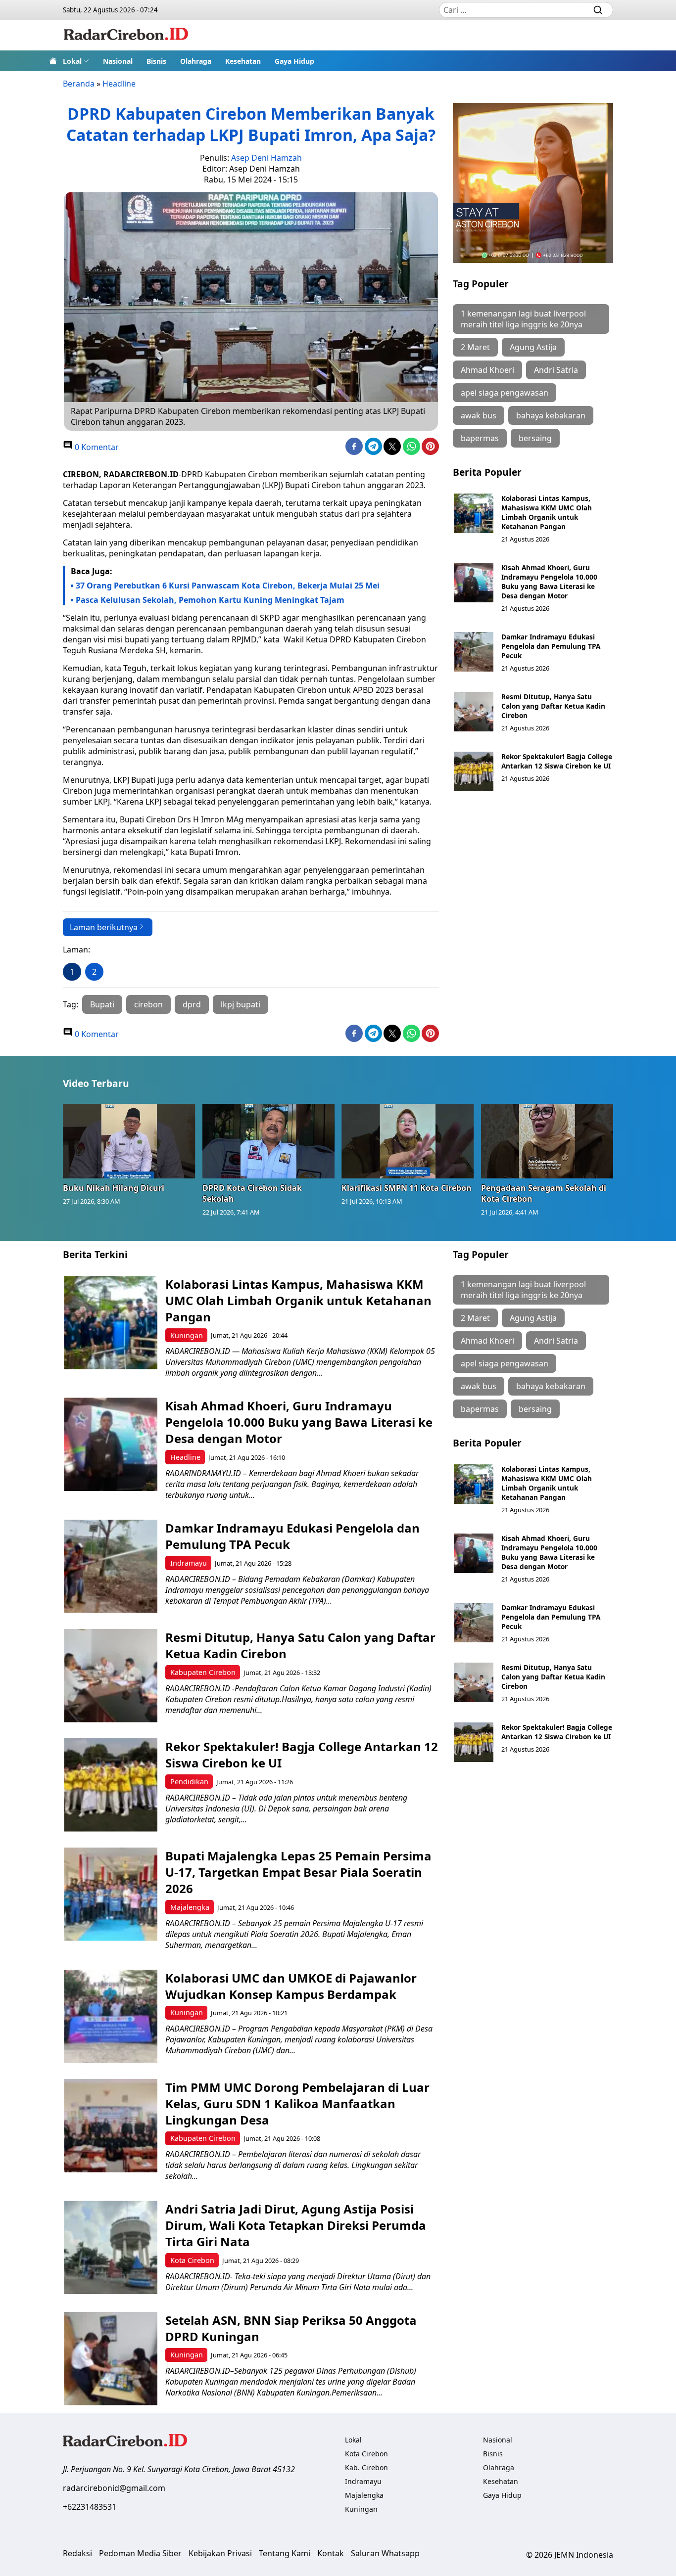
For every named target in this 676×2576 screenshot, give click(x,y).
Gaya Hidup (294, 61)
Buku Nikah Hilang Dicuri (114, 1188)
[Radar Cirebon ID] (126, 35)
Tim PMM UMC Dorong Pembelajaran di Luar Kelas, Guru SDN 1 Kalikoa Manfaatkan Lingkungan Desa (297, 2103)
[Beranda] (53, 61)
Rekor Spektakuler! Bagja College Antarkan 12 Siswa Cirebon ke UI (557, 761)
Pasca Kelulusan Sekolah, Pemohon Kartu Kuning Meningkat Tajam (211, 600)
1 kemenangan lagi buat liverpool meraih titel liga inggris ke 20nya (523, 319)
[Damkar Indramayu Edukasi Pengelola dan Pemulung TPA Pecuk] (474, 652)
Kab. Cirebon (366, 2467)
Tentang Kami (285, 2553)
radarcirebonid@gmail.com (114, 2488)
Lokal (72, 61)
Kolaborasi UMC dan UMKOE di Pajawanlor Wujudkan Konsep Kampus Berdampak (291, 1986)
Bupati (102, 1004)
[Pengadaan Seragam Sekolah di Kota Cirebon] (547, 1141)
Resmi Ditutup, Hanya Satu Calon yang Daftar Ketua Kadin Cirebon (553, 706)
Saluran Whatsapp (385, 2553)
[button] (76, 61)
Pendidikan (189, 1782)
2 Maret (475, 347)
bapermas (480, 438)
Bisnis (156, 61)
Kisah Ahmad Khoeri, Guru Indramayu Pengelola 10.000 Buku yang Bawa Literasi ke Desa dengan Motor (549, 582)
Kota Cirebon (192, 2260)
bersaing (535, 438)
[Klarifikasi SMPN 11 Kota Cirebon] (408, 1141)
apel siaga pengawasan (505, 393)
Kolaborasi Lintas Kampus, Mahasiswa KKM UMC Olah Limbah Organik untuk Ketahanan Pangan (547, 512)
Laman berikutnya (104, 927)
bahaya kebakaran (551, 415)
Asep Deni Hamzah (266, 158)
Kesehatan (243, 61)
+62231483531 (90, 2507)
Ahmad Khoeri (487, 370)
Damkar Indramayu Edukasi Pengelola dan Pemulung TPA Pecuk (551, 646)
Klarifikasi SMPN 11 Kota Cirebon (407, 1188)
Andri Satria (556, 370)
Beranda (79, 84)
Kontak (331, 2553)
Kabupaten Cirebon (203, 1672)
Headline (119, 84)
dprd (192, 1004)
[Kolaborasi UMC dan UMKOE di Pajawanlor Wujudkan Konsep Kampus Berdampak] (111, 2016)
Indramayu (189, 1563)
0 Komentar (96, 447)
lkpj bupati (241, 1004)
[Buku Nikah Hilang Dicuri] (129, 1141)
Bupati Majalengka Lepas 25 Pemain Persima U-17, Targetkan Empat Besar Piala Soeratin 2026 (298, 1872)
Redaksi (77, 2553)
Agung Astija (533, 347)
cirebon (148, 1004)
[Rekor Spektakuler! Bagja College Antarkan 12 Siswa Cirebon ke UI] (474, 771)
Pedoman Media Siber (140, 2553)
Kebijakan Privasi (220, 2553)
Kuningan (187, 1335)
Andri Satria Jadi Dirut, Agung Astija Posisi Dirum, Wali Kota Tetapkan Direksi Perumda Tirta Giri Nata (296, 2225)
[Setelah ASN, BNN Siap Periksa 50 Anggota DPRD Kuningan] (111, 2359)
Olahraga (196, 61)
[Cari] (598, 10)
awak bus (479, 415)
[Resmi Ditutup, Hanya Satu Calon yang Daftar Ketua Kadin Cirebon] (474, 712)
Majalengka (190, 1907)
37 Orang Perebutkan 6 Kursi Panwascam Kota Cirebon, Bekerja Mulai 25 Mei (228, 586)
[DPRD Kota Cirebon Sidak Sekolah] (269, 1141)
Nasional (118, 61)
